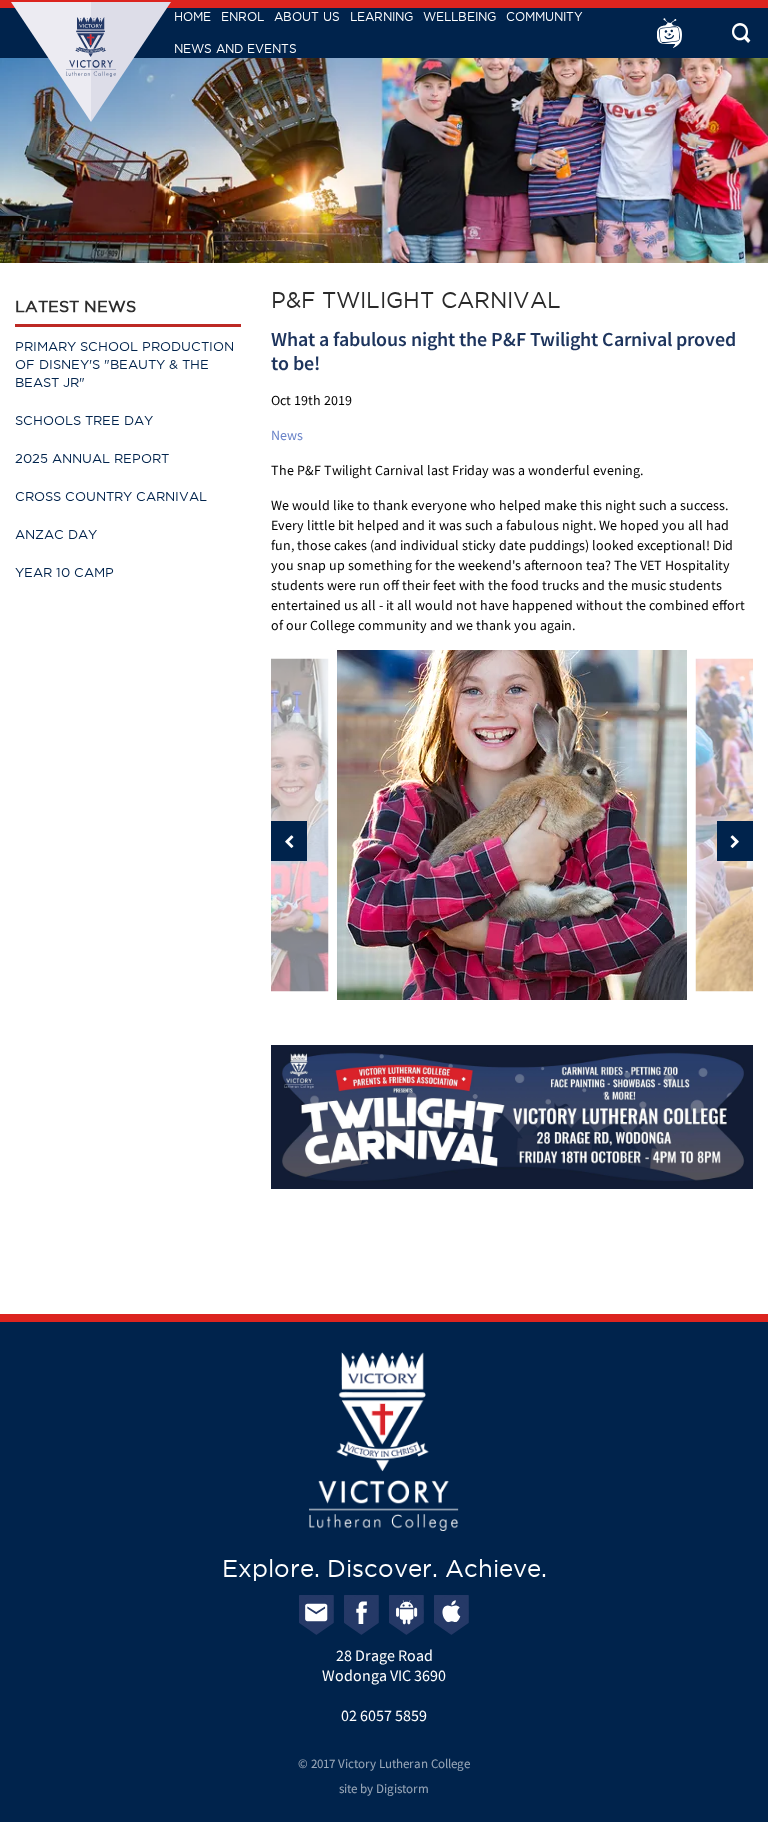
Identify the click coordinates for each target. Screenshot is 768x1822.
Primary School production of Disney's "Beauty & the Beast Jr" (124, 364)
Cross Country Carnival (111, 496)
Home (192, 16)
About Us (307, 16)
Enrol (242, 16)
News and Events (235, 48)
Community (544, 16)
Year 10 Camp (64, 572)
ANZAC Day (56, 534)
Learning (381, 16)
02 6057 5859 (384, 1715)
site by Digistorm (384, 1788)
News (287, 435)
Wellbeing (459, 16)
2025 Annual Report (92, 458)
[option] (512, 825)
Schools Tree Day (84, 420)
